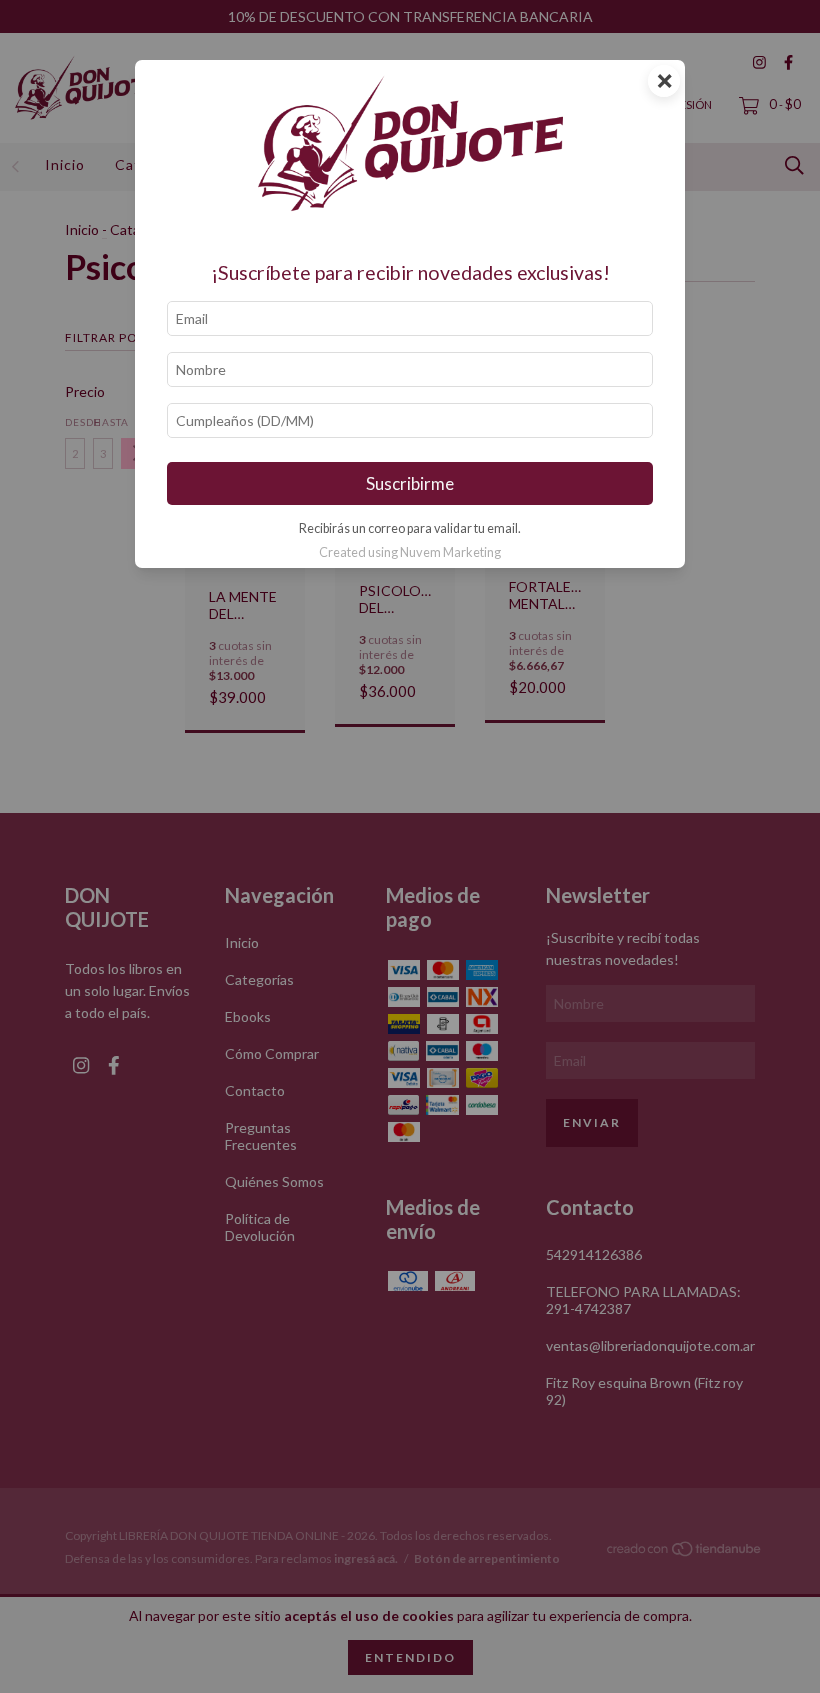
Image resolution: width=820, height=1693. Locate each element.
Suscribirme (410, 483)
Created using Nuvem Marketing (410, 552)
